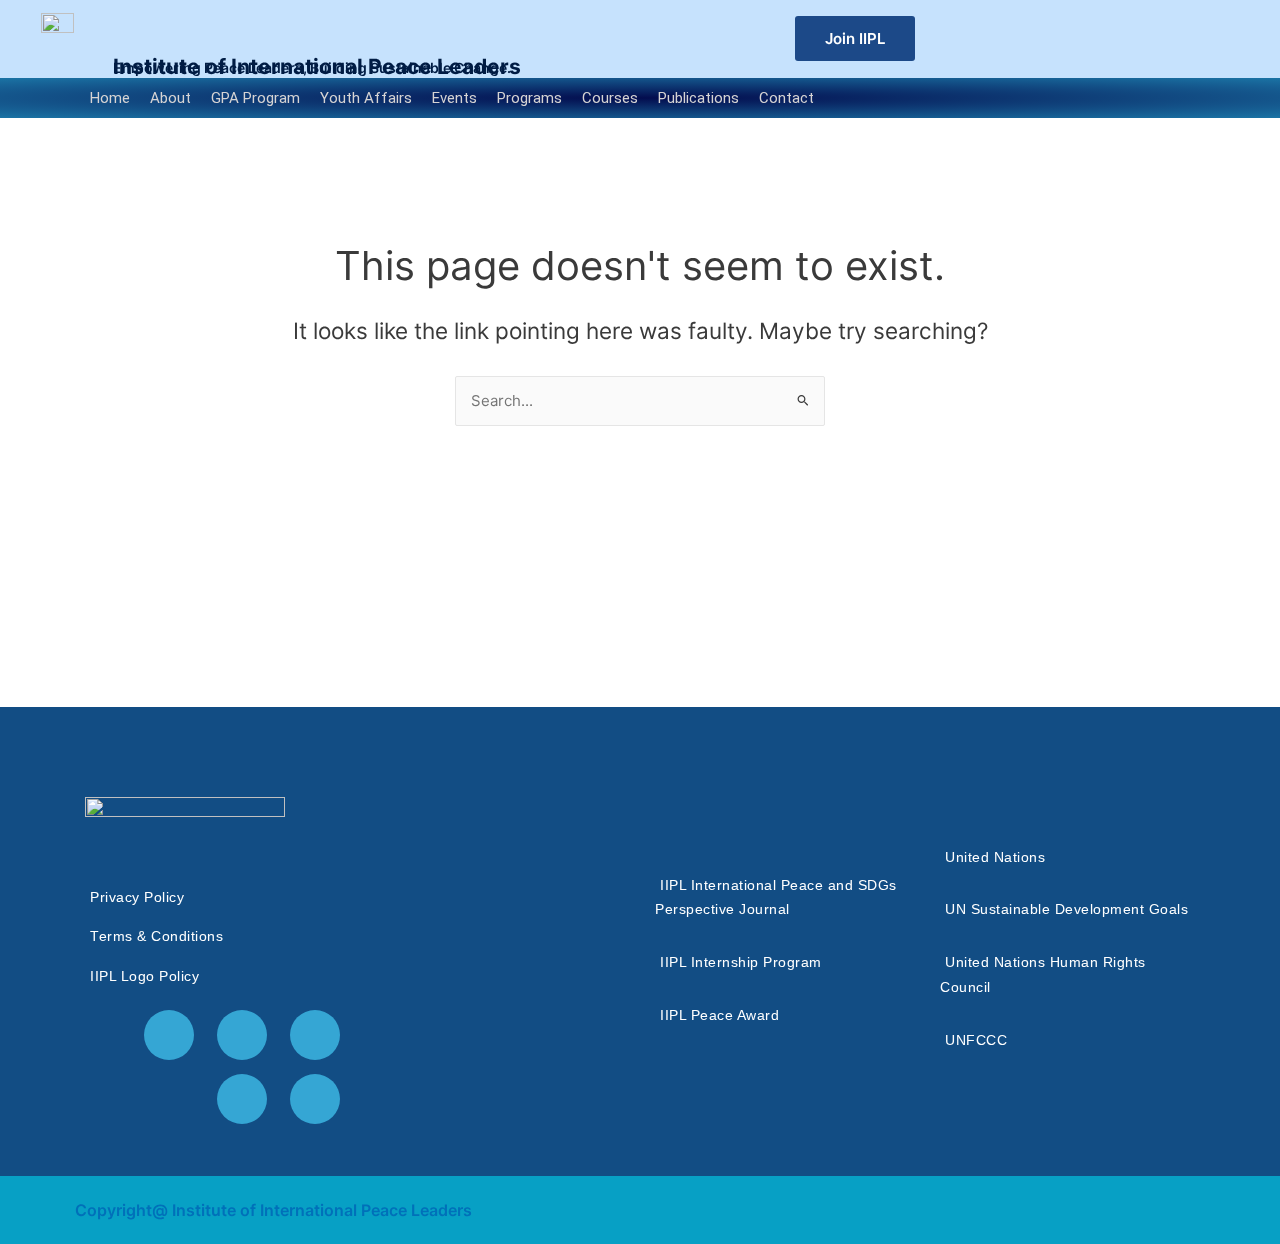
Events (454, 98)
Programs (529, 98)
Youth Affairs (366, 98)
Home (110, 98)
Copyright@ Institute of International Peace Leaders (273, 1210)
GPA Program (255, 98)
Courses (610, 98)
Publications (698, 98)
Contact (786, 98)
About (170, 98)
